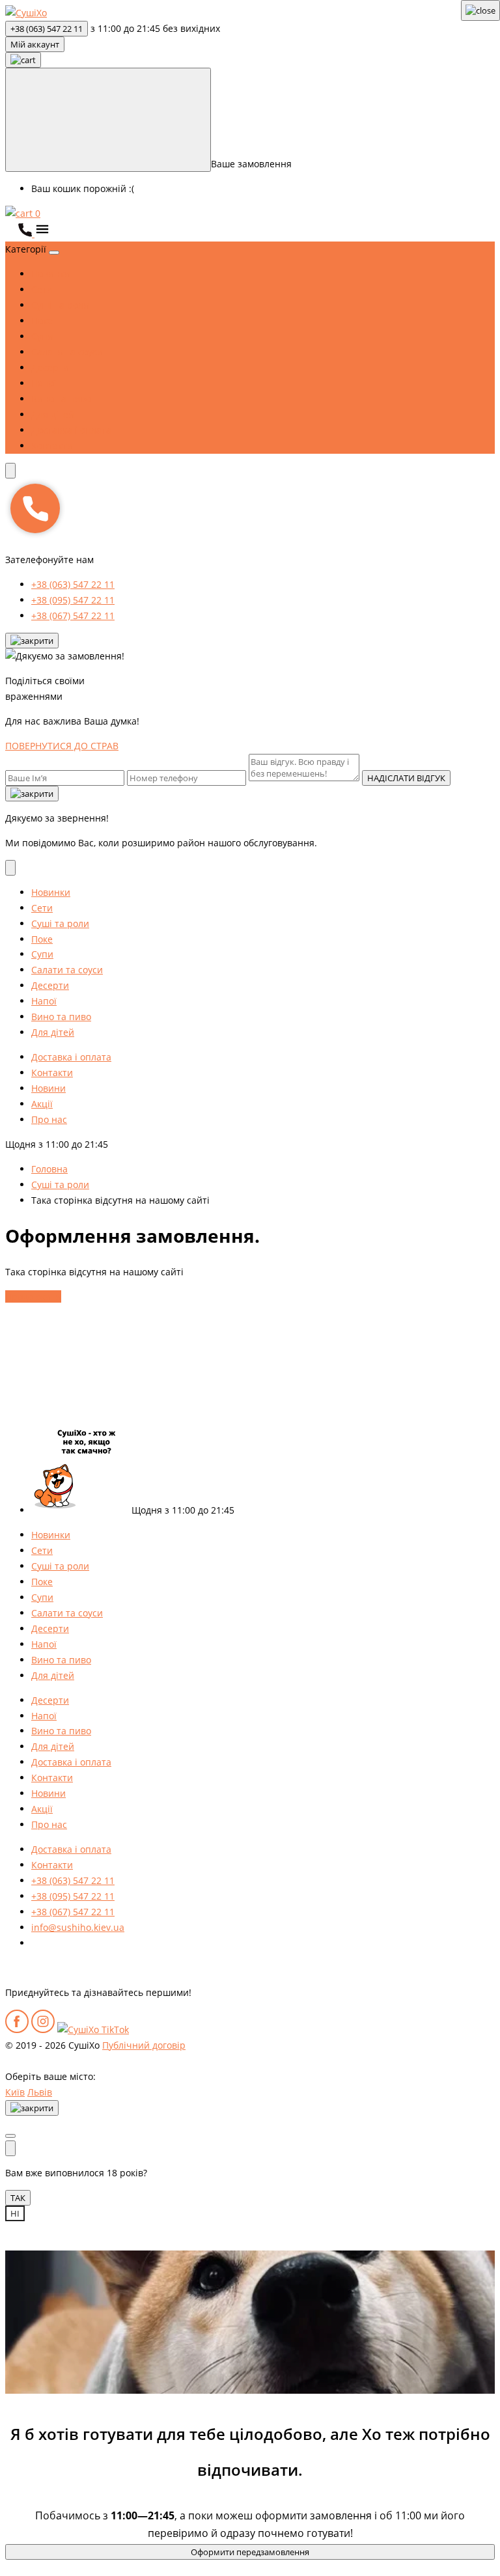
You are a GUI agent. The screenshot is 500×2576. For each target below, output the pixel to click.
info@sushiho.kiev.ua (78, 1927)
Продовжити (33, 1296)
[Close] (32, 641)
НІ (15, 2213)
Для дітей (53, 414)
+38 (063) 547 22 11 (47, 29)
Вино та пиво (61, 399)
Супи (42, 336)
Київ (15, 2092)
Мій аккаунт (35, 44)
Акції (42, 1104)
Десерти (50, 367)
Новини (49, 1088)
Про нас (49, 1119)
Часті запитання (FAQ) (81, 1943)
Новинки (51, 274)
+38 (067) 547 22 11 (73, 616)
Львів (40, 2092)
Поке (42, 321)
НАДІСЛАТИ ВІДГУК (406, 778)
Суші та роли (60, 305)
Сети (42, 289)
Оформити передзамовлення (250, 2552)
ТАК (18, 2198)
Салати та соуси (67, 352)
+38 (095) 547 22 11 (73, 600)
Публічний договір (144, 2045)
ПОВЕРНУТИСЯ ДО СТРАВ (62, 746)
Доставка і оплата (71, 430)
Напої (44, 383)
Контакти (52, 446)
